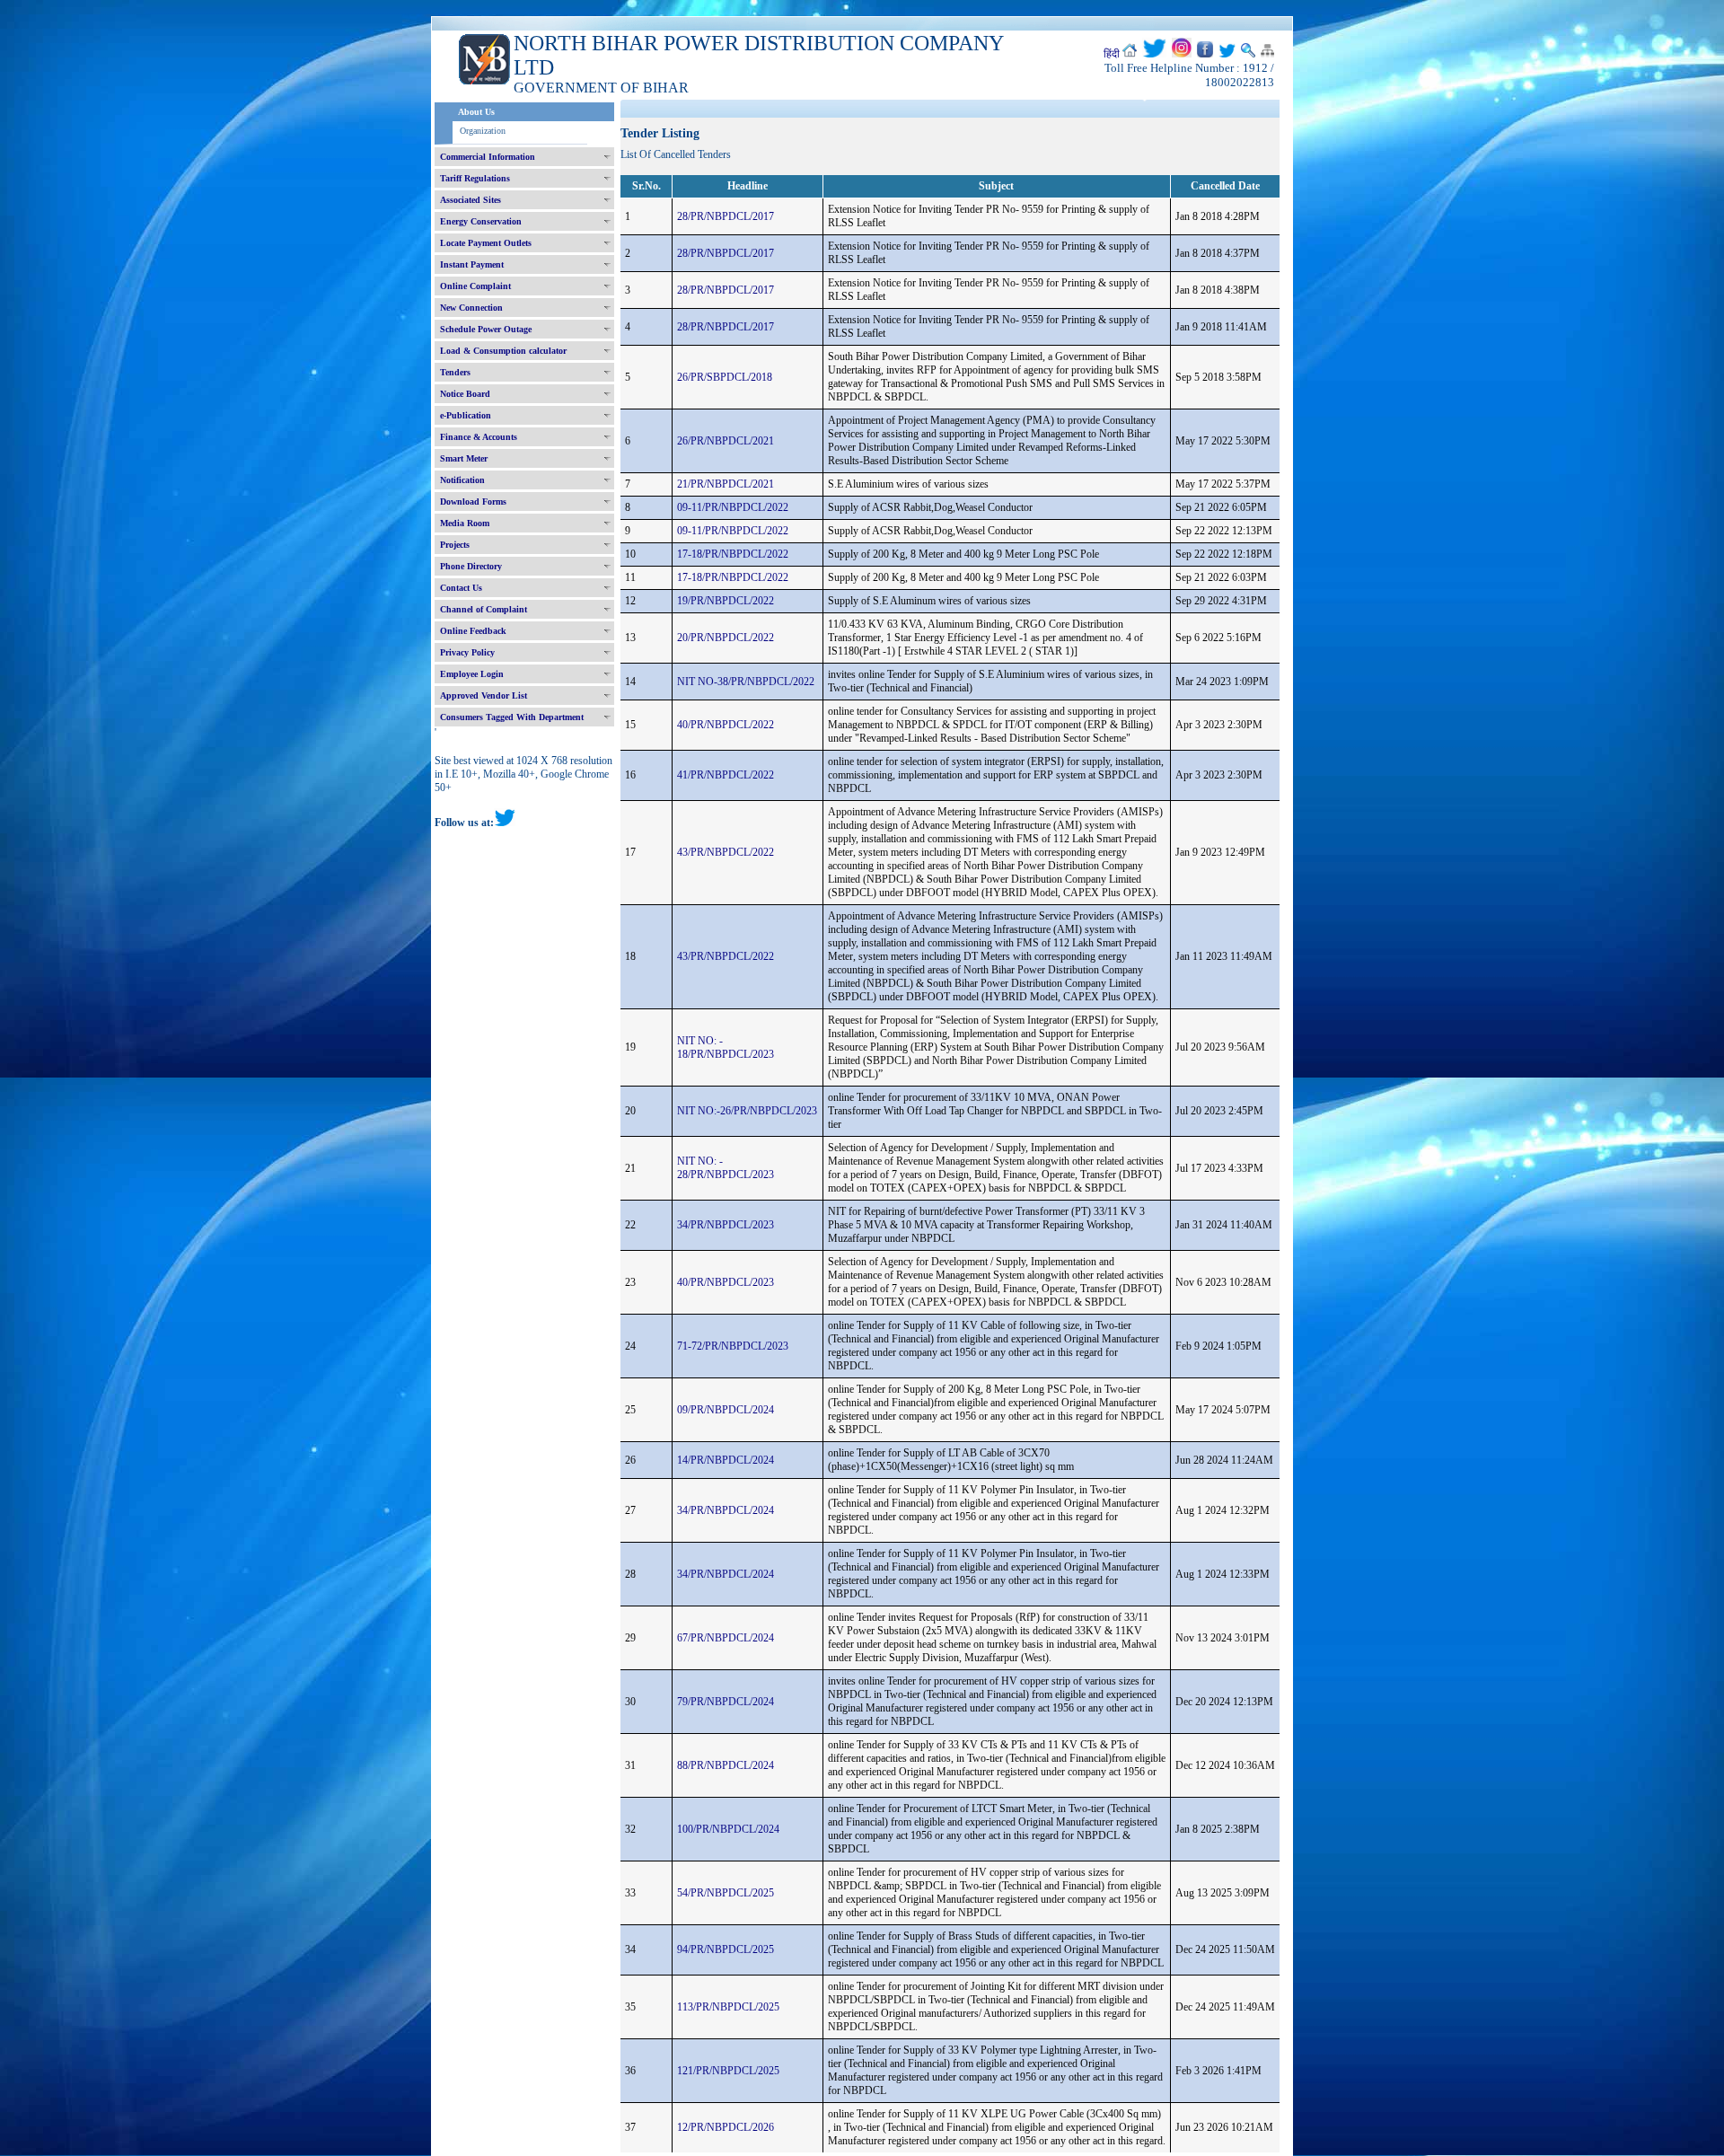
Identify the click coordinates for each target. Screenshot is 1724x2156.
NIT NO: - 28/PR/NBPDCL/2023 (726, 1168)
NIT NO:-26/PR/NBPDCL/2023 (747, 1111)
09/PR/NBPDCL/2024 (726, 1410)
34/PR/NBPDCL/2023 (726, 1225)
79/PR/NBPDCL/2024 (726, 1702)
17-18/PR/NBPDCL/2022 (733, 554)
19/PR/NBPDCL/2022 (726, 601)
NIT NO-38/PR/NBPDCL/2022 (746, 682)
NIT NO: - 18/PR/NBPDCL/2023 (726, 1047)
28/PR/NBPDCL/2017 (726, 216)
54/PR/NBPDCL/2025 (726, 1893)
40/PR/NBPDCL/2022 (726, 725)
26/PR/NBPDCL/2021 (726, 441)
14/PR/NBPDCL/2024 (726, 1460)
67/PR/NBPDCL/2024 (726, 1638)
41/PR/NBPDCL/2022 (726, 775)
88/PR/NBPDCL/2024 (726, 1765)
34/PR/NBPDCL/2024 (726, 1510)
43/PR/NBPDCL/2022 (726, 852)
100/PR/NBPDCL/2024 (728, 1829)
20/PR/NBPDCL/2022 (726, 638)
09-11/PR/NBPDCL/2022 (733, 507)
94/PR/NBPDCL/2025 (726, 1949)
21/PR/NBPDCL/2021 (726, 484)
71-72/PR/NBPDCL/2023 (733, 1346)
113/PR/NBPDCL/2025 (728, 2007)
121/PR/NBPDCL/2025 (728, 2071)
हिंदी (1112, 54)
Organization (483, 131)
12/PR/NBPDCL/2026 (726, 2127)
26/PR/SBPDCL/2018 (725, 377)
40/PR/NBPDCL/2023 (726, 1282)
